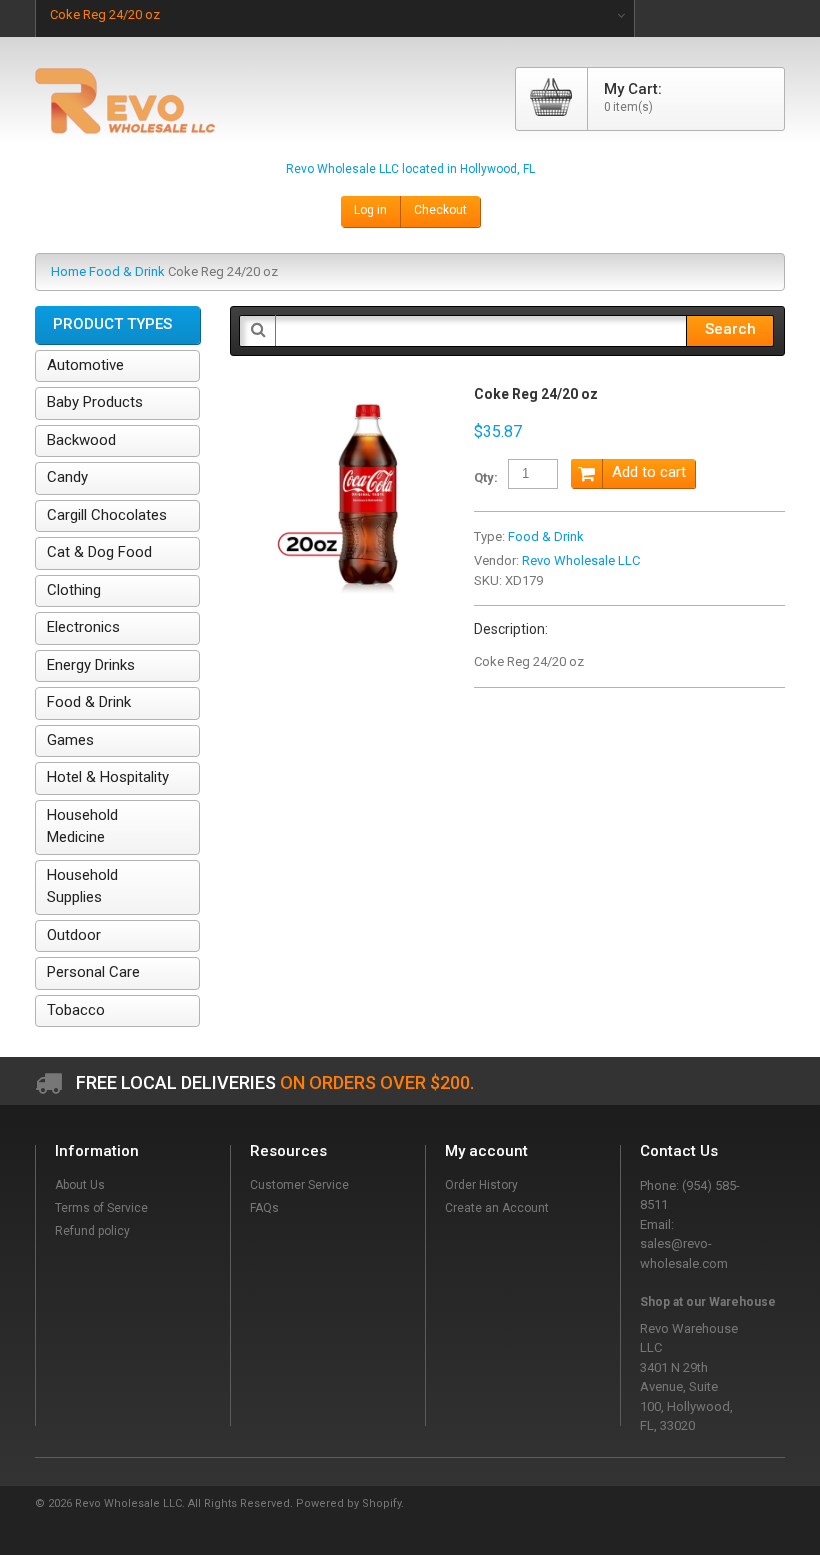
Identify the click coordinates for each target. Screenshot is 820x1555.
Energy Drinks (91, 665)
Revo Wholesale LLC (581, 560)
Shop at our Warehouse (708, 1302)
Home (68, 271)
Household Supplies (82, 886)
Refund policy (92, 1231)
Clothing (74, 590)
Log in (370, 210)
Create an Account (497, 1208)
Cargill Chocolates (107, 515)
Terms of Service (101, 1208)
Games (70, 740)
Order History (481, 1185)
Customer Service (299, 1185)
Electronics (83, 627)
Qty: (486, 477)
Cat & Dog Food (99, 552)
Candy (67, 477)
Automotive (85, 365)
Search (730, 329)
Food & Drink (127, 271)
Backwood (81, 440)
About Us (80, 1185)
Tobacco (76, 1010)
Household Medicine (82, 826)
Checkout (440, 210)
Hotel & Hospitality (108, 777)
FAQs (264, 1208)
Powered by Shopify (348, 1503)
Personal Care (93, 972)
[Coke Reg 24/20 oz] (337, 395)
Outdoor (74, 935)
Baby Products (95, 402)
